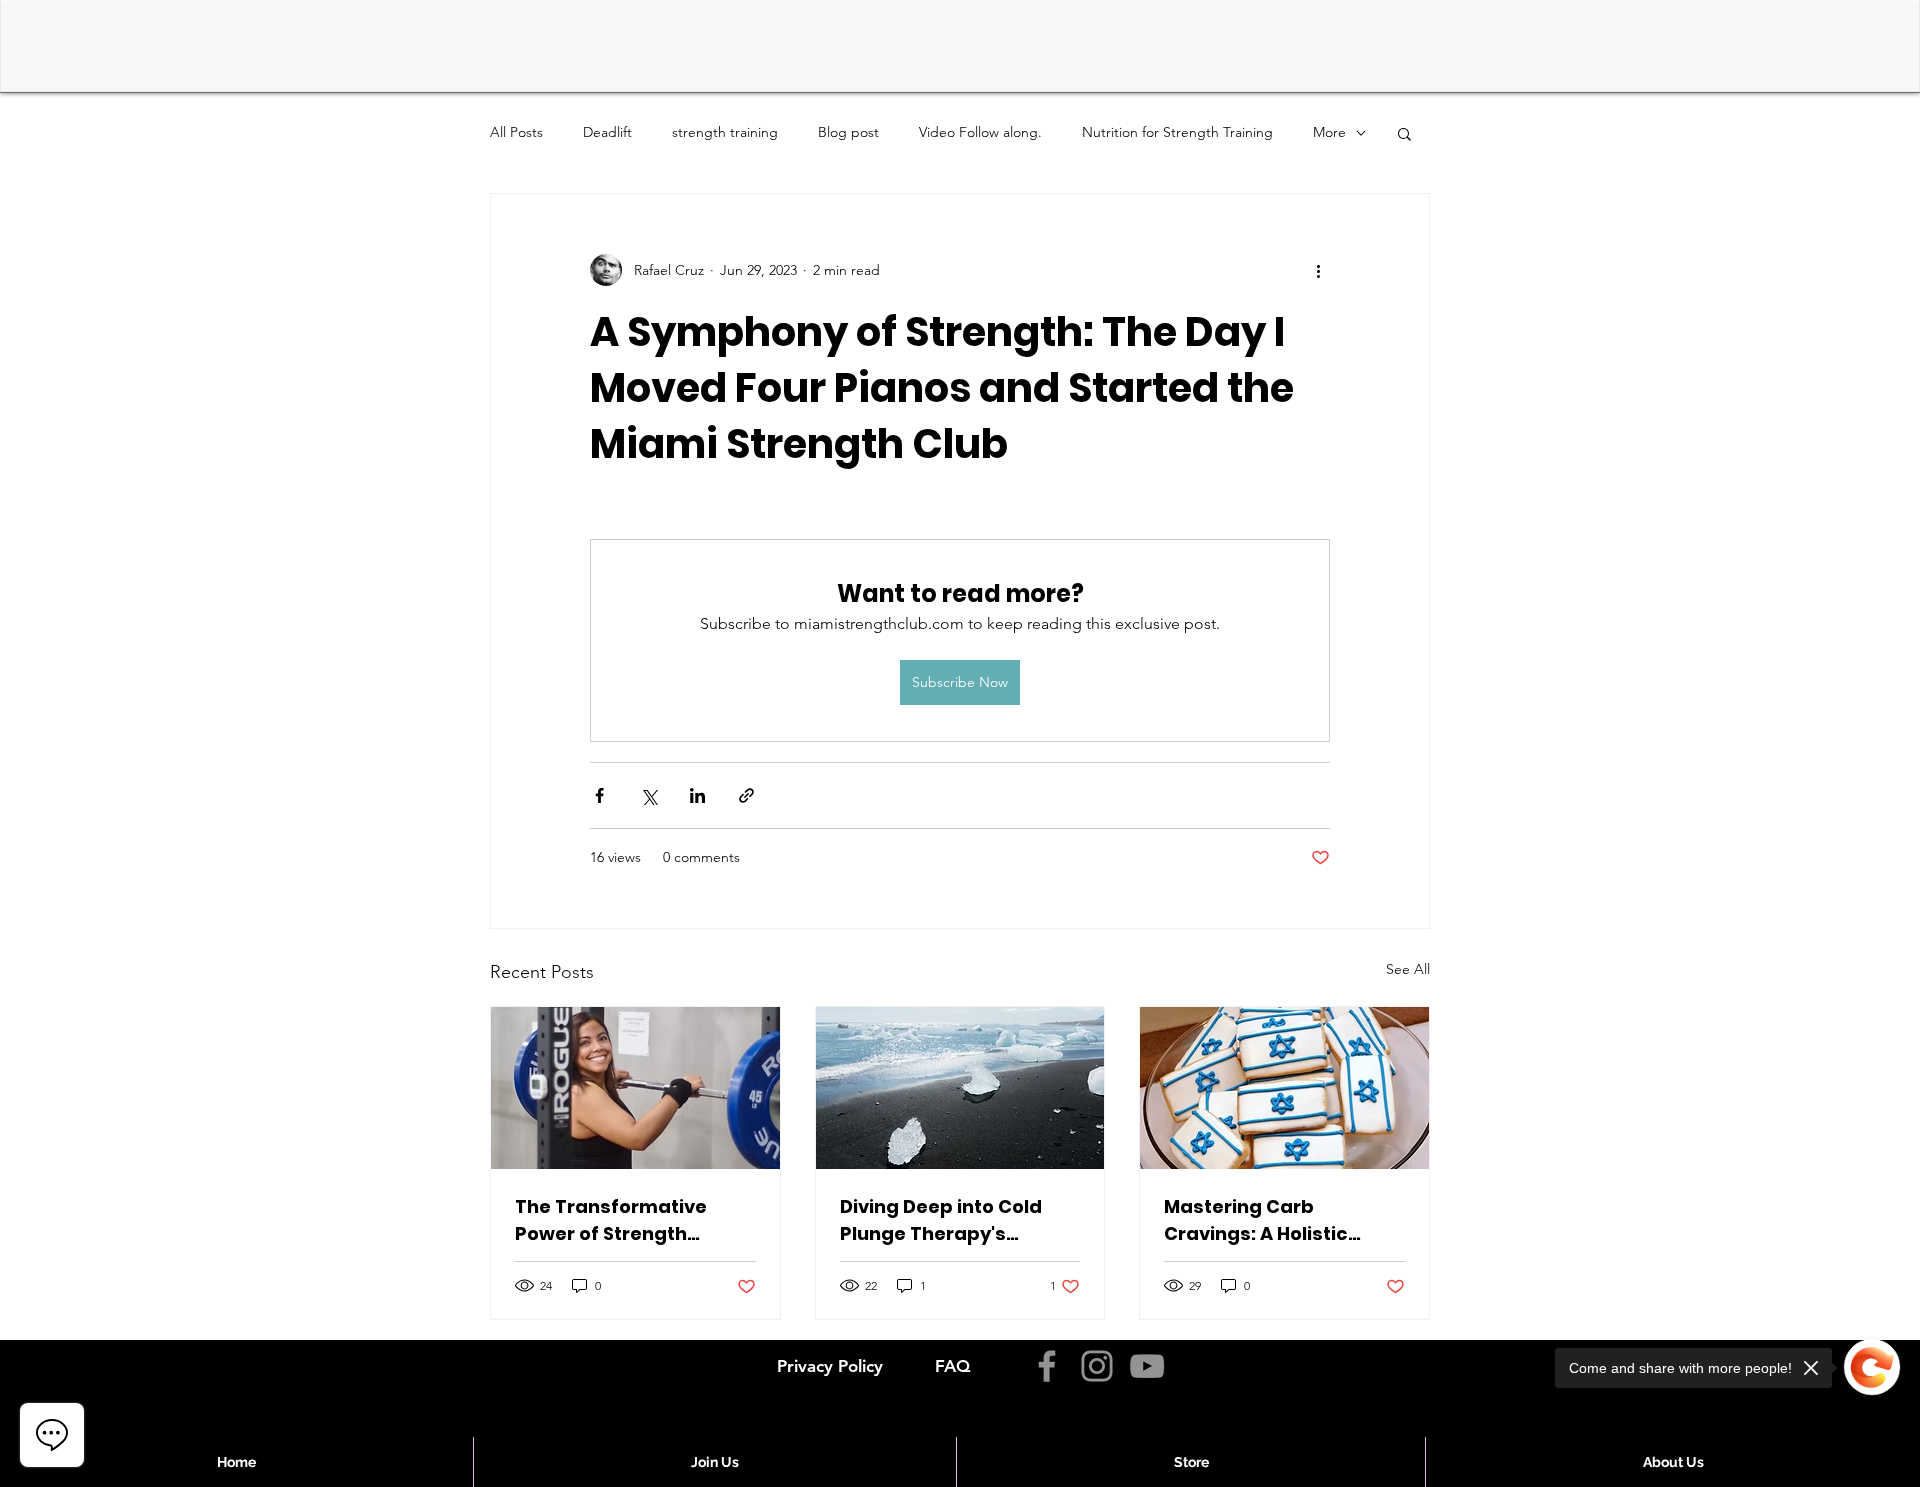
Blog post (848, 132)
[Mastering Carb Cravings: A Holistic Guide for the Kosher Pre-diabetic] (1284, 1088)
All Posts (516, 132)
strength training (725, 132)
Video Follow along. (980, 132)
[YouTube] (1147, 1366)
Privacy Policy (830, 1366)
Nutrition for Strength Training (1177, 132)
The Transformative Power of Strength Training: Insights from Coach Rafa (623, 1220)
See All (1408, 969)
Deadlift (607, 132)
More (1329, 132)
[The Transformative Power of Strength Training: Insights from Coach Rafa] (635, 1088)
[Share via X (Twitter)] (648, 795)
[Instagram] (1097, 1366)
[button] (1404, 133)
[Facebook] (1047, 1366)
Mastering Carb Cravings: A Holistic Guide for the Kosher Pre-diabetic (1261, 1220)
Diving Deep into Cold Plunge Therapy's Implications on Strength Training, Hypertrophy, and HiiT (958, 1220)
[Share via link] (746, 795)
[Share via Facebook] (599, 795)
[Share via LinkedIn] (697, 795)
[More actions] (1318, 270)
